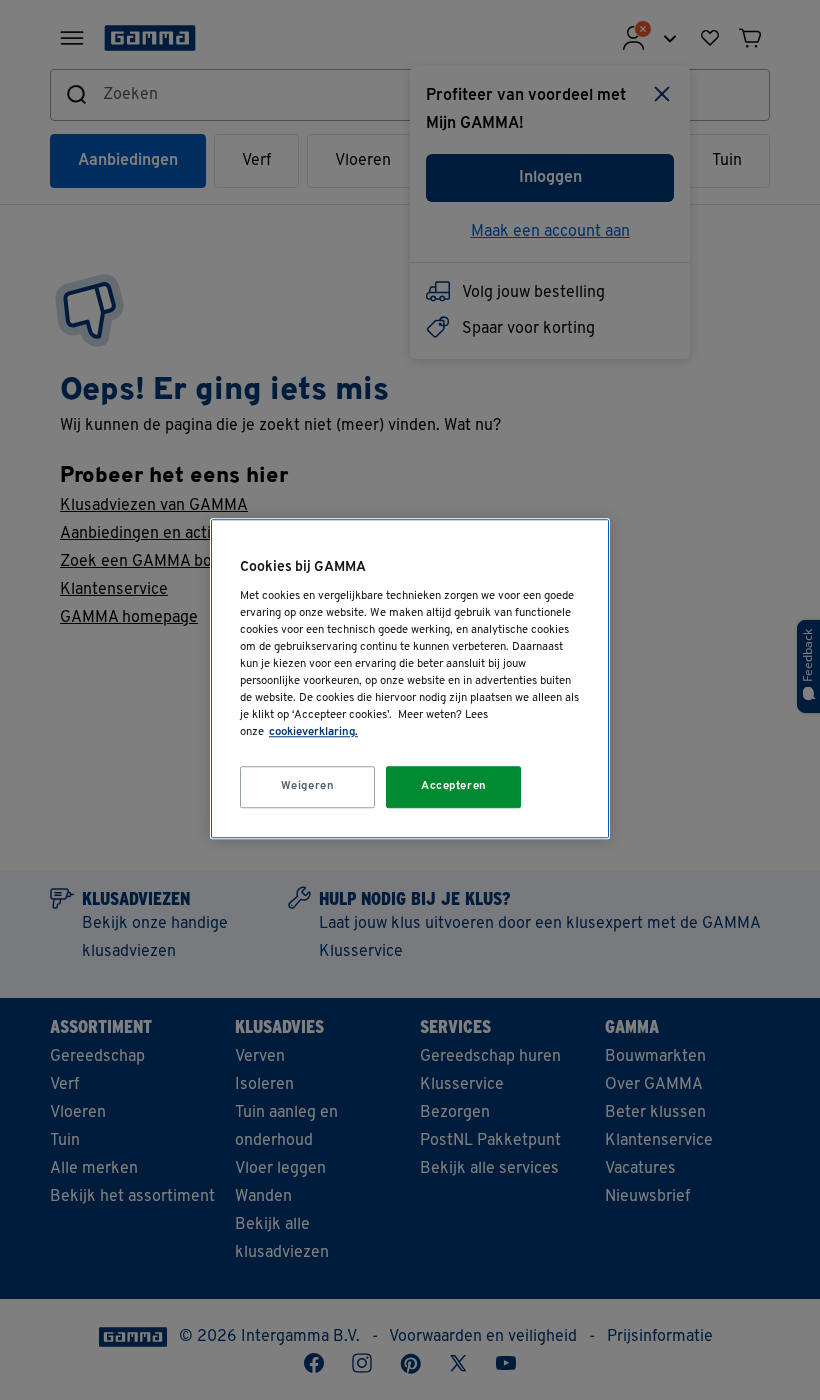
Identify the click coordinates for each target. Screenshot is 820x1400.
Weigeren (308, 786)
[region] (410, 678)
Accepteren (454, 786)
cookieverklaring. (313, 732)
